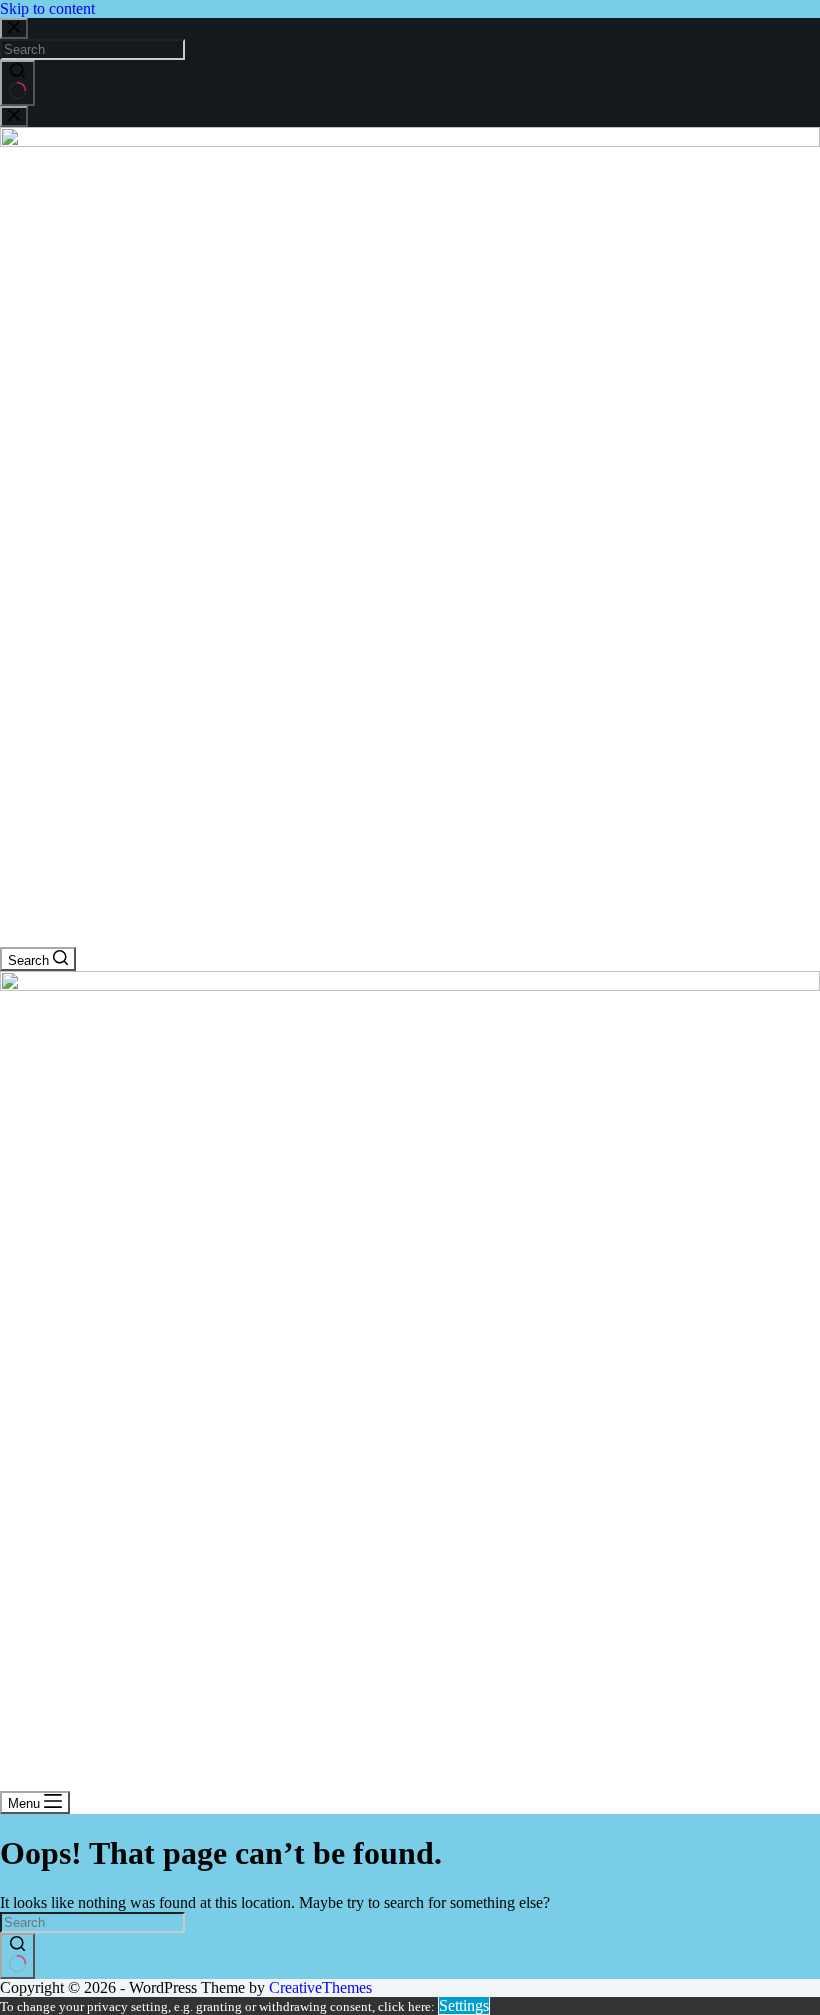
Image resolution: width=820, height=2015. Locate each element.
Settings (464, 2005)
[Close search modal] (14, 28)
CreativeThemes (320, 1987)
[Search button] (17, 83)
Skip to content (47, 8)
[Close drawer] (14, 116)
